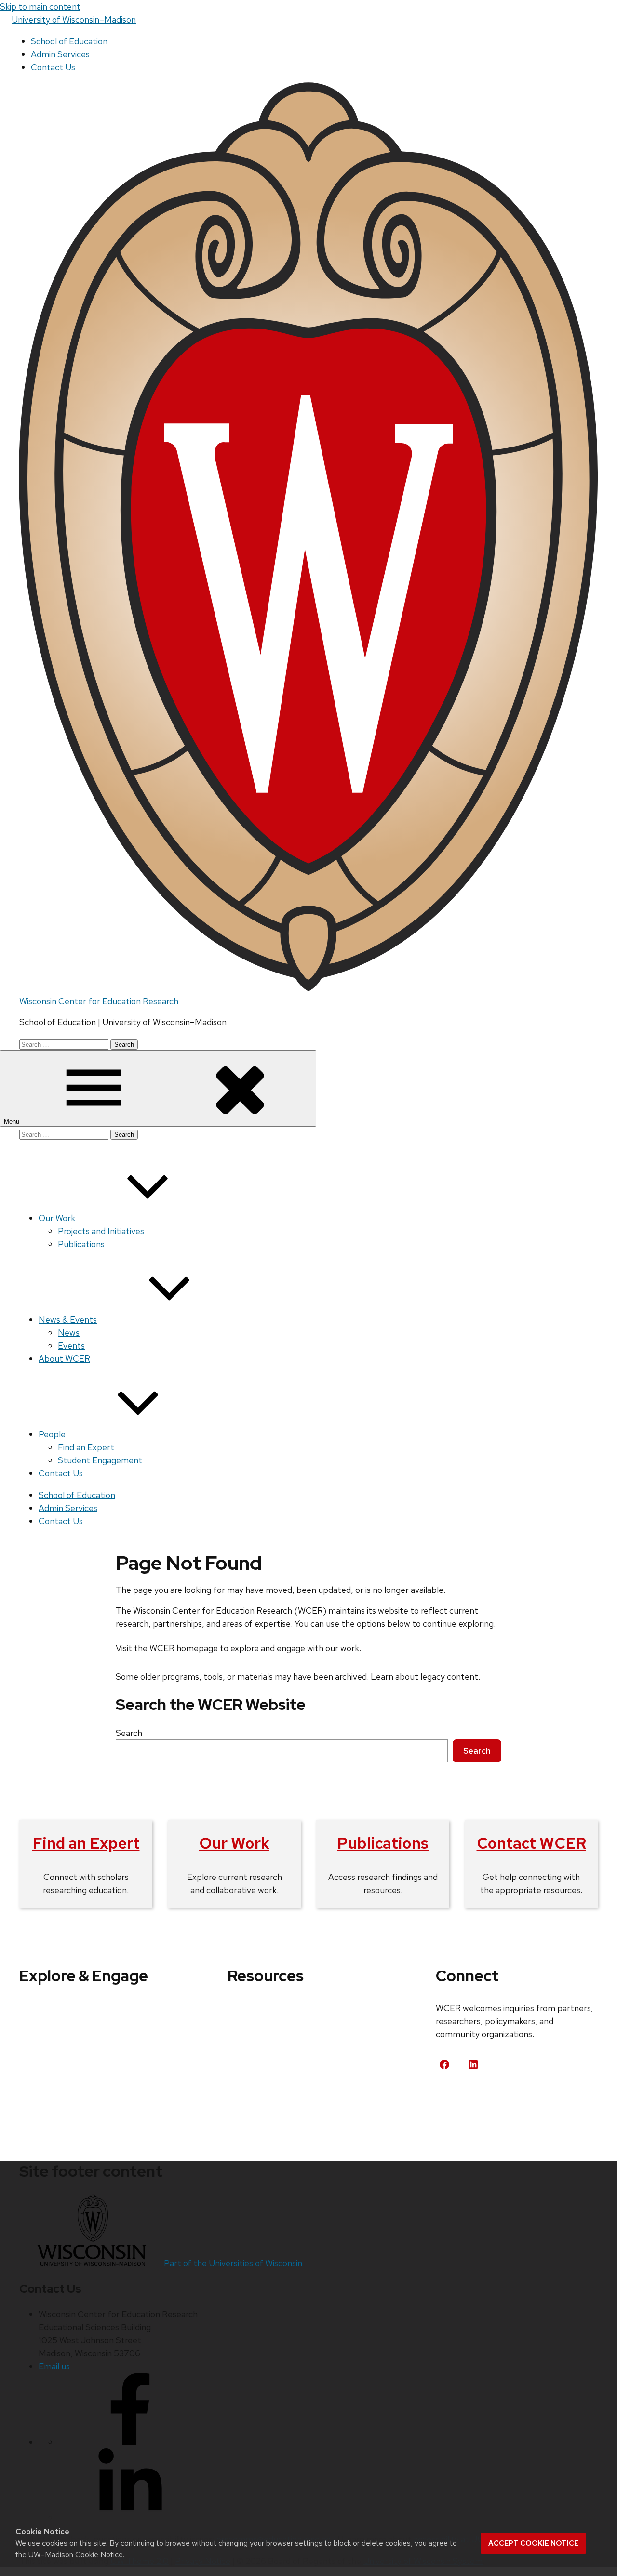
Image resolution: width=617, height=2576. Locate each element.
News (69, 1333)
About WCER (64, 1359)
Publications (81, 1244)
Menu (13, 1122)
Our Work (57, 1218)
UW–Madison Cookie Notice (76, 2555)
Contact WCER (531, 1843)
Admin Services (60, 54)
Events (71, 1346)
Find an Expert (86, 1447)
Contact (463, 2100)
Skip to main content (40, 7)
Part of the (233, 2263)
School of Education (69, 41)
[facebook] (130, 2442)
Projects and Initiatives (101, 1231)
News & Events (68, 1320)
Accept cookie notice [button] (533, 2543)
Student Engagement (100, 1460)
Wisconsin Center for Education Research (99, 1001)
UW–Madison (74, 20)
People (52, 1434)
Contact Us (53, 67)
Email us (54, 2366)
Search (129, 1733)
